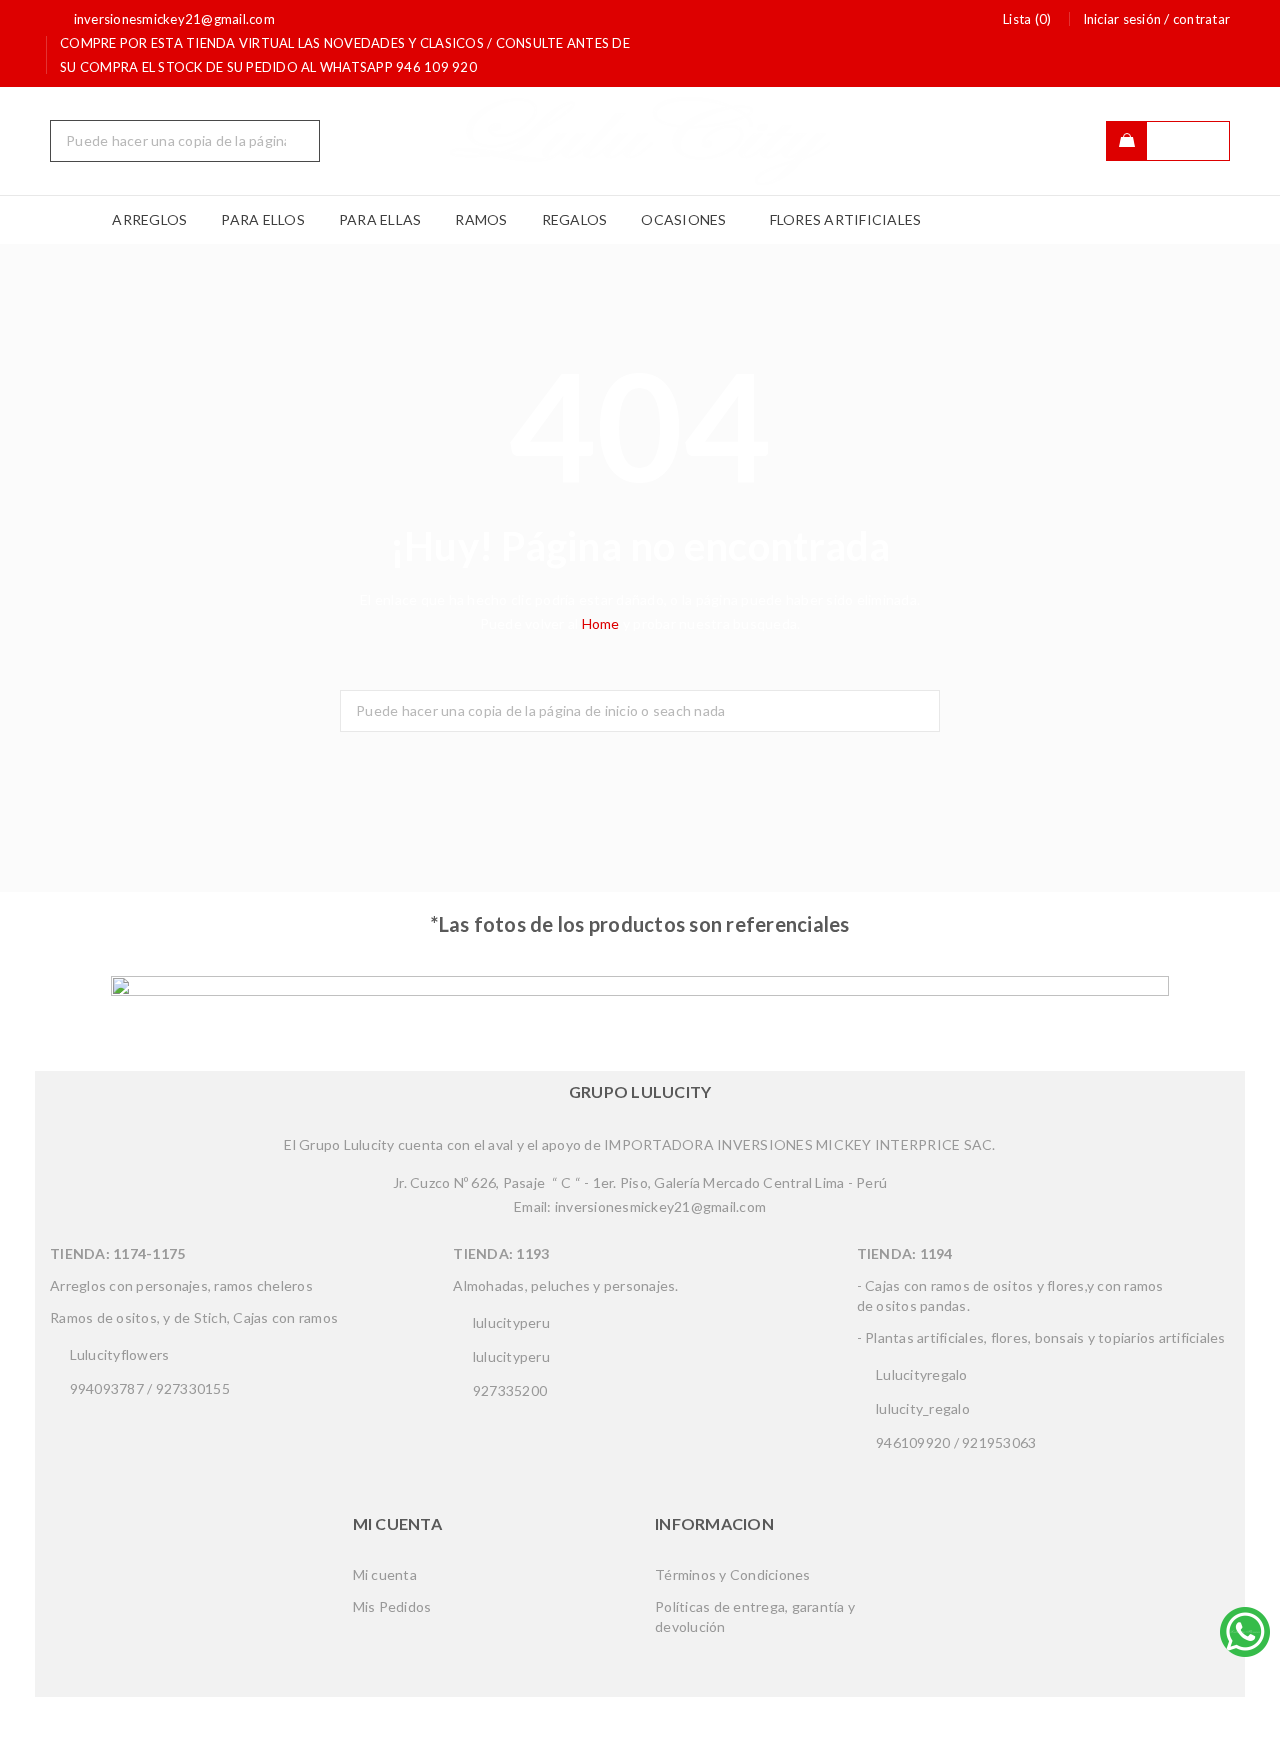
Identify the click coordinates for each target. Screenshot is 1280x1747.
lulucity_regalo (921, 1408)
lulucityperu (510, 1322)
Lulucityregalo (920, 1374)
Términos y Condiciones (733, 1574)
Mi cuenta (385, 1574)
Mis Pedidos (392, 1606)
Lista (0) (1027, 19)
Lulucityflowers (117, 1354)
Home (602, 623)
